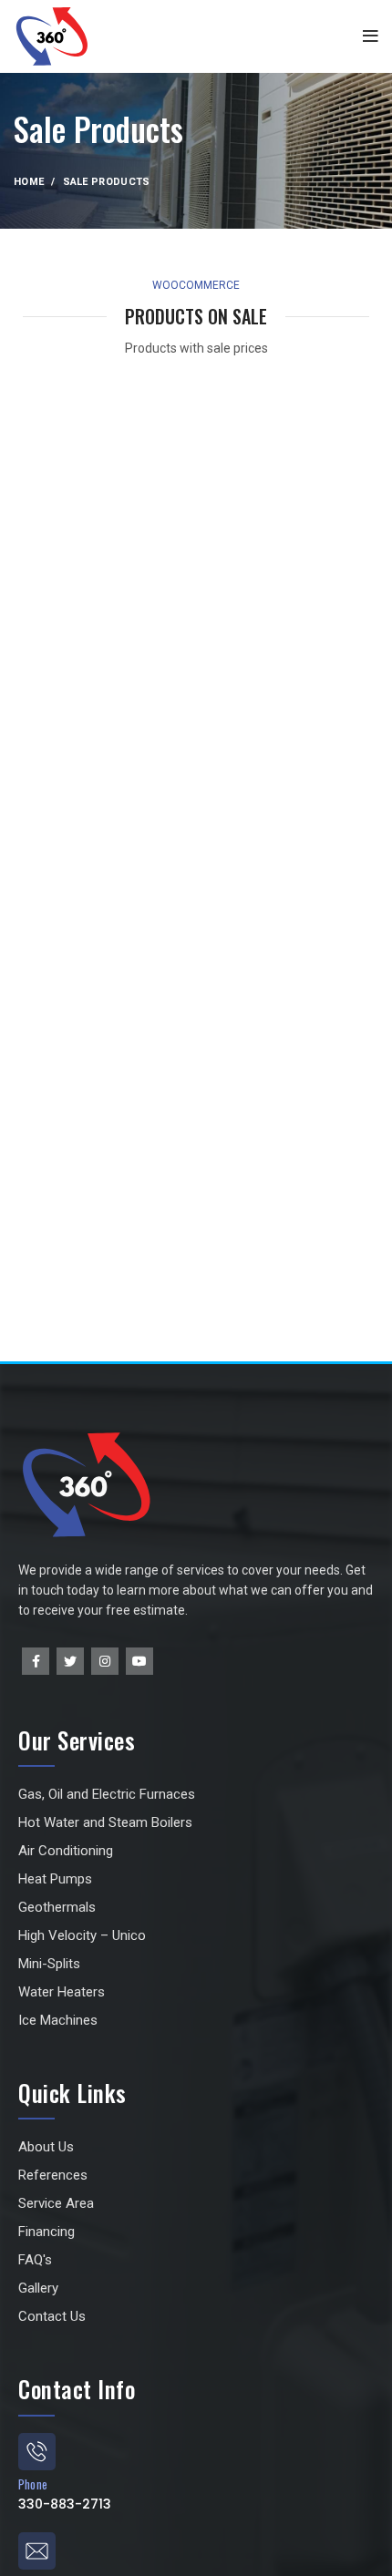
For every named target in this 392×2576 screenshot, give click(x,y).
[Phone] (37, 2452)
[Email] (37, 2551)
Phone (33, 2484)
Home (29, 182)
